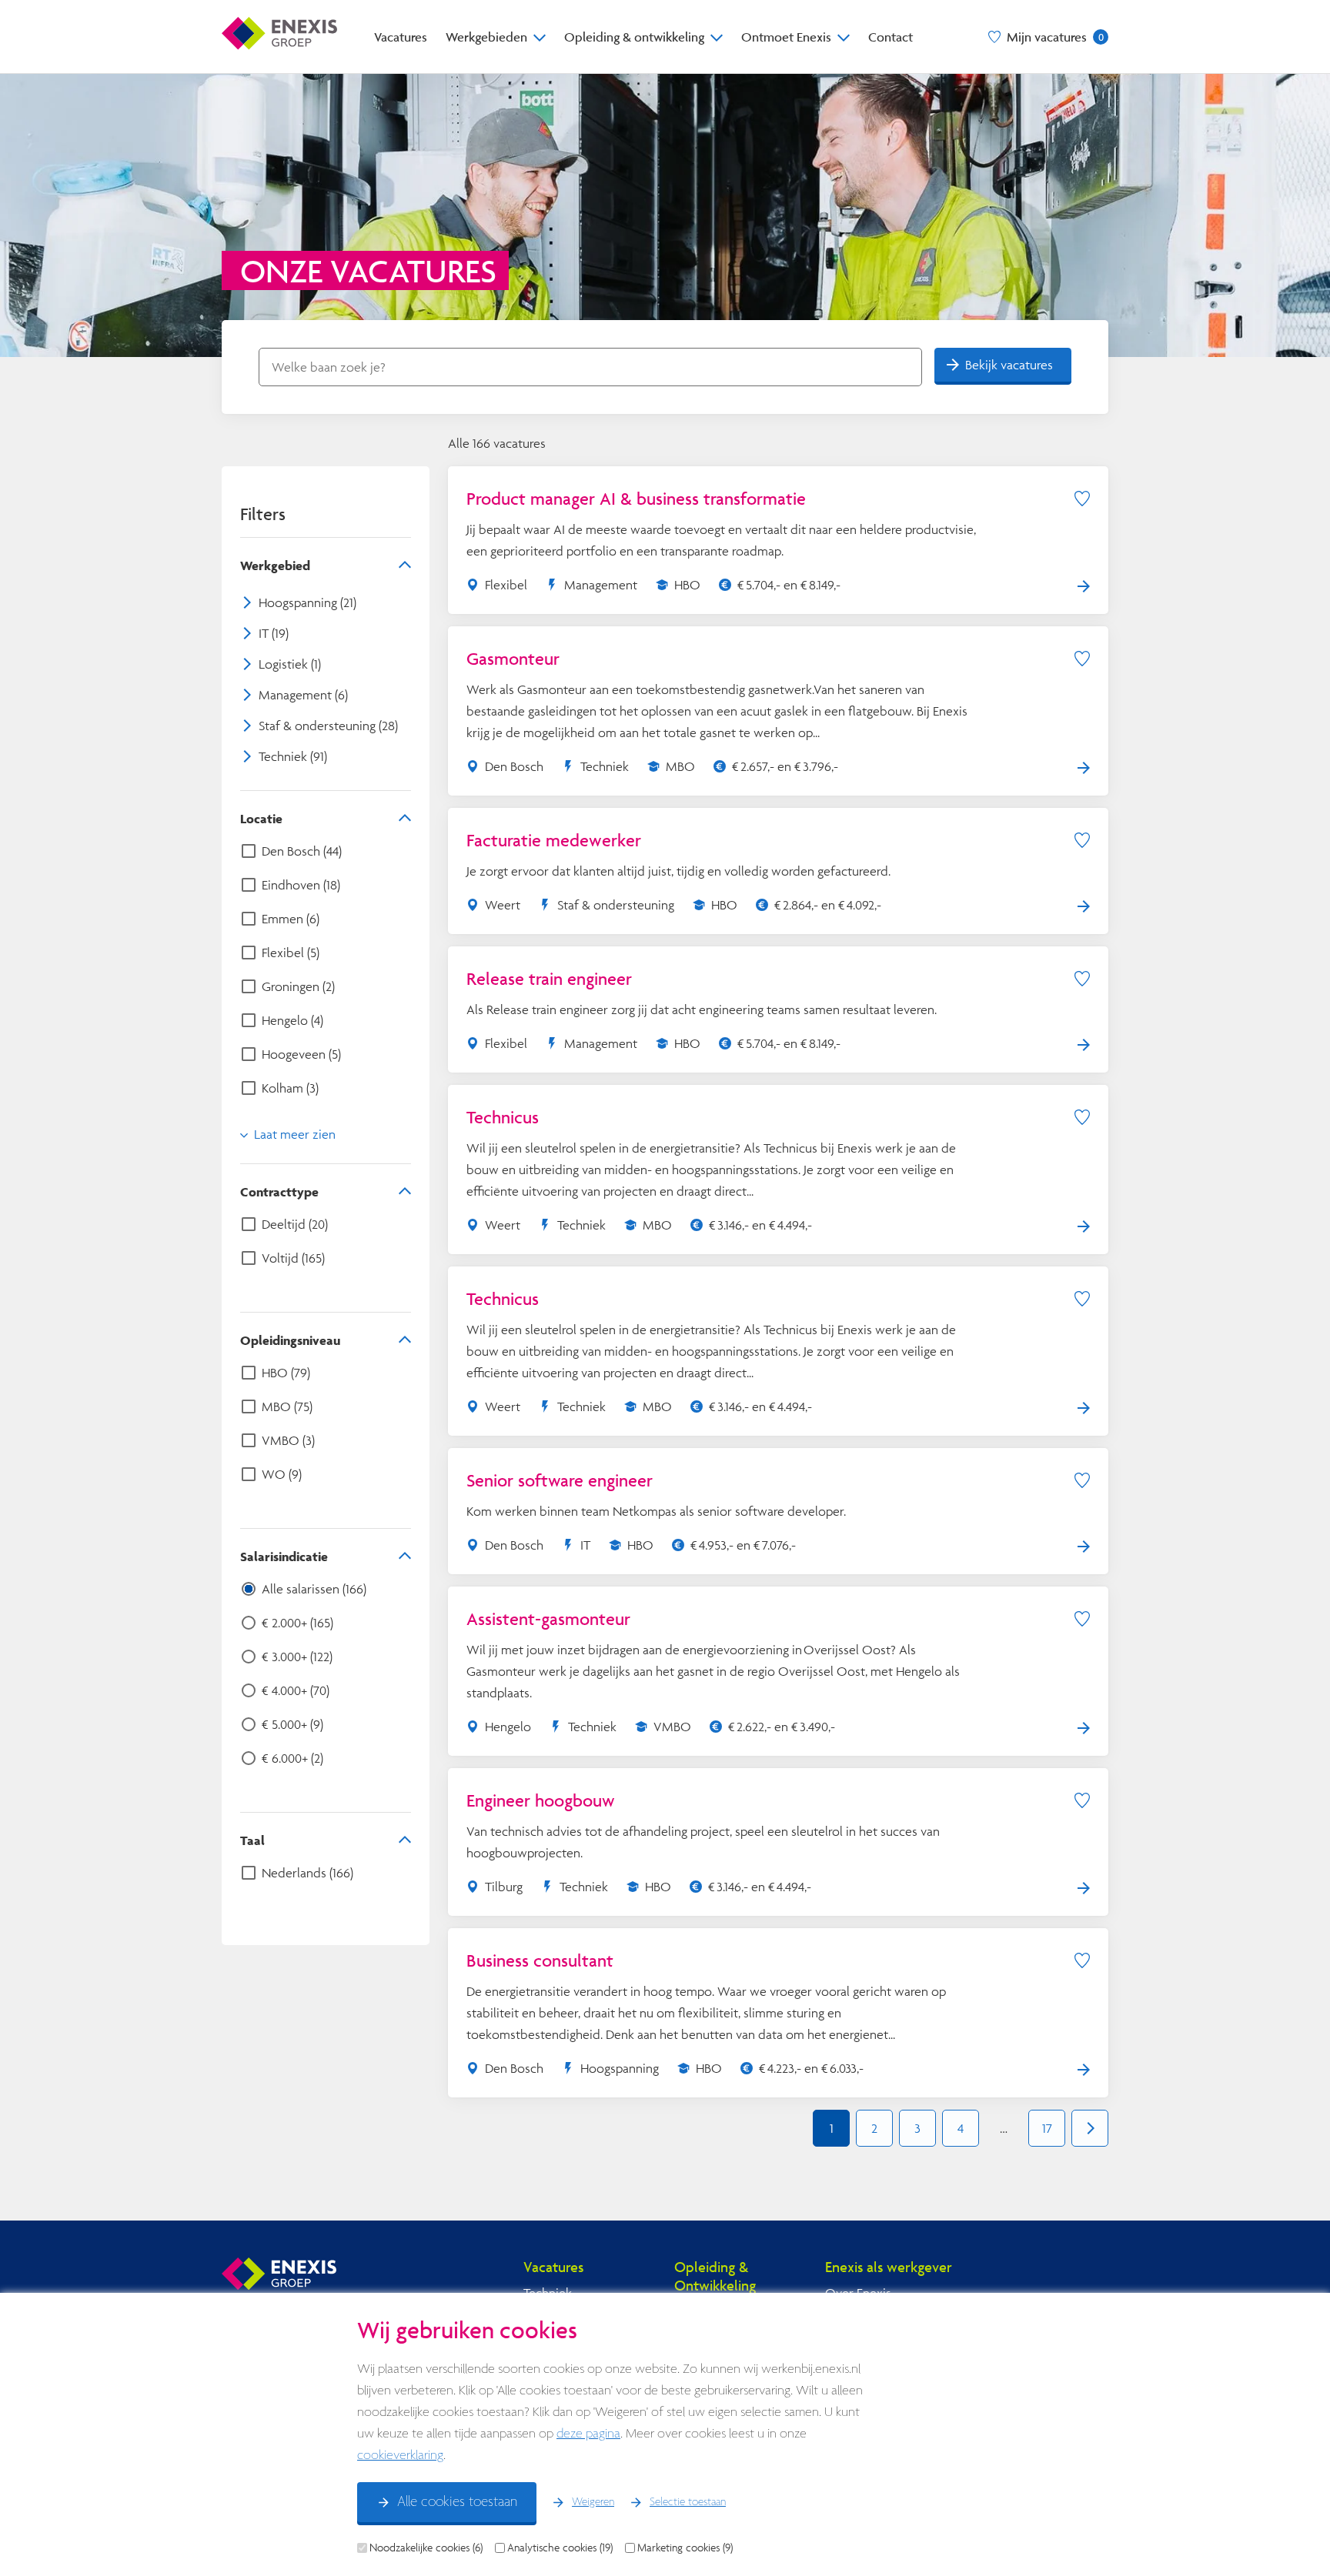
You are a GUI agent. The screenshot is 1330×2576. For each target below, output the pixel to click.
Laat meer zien (295, 1134)
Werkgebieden (486, 37)
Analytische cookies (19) (560, 2548)
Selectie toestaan (688, 2502)
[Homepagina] (279, 37)
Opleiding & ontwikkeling (634, 37)
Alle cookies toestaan (457, 2502)
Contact (891, 37)
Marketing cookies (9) (685, 2548)
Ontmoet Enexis (786, 37)
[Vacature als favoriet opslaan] (1082, 499)
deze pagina (588, 2434)
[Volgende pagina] (1090, 2128)
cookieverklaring (400, 2456)
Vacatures (401, 37)
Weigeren (593, 2502)
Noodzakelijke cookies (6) (426, 2548)
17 (1047, 2128)
